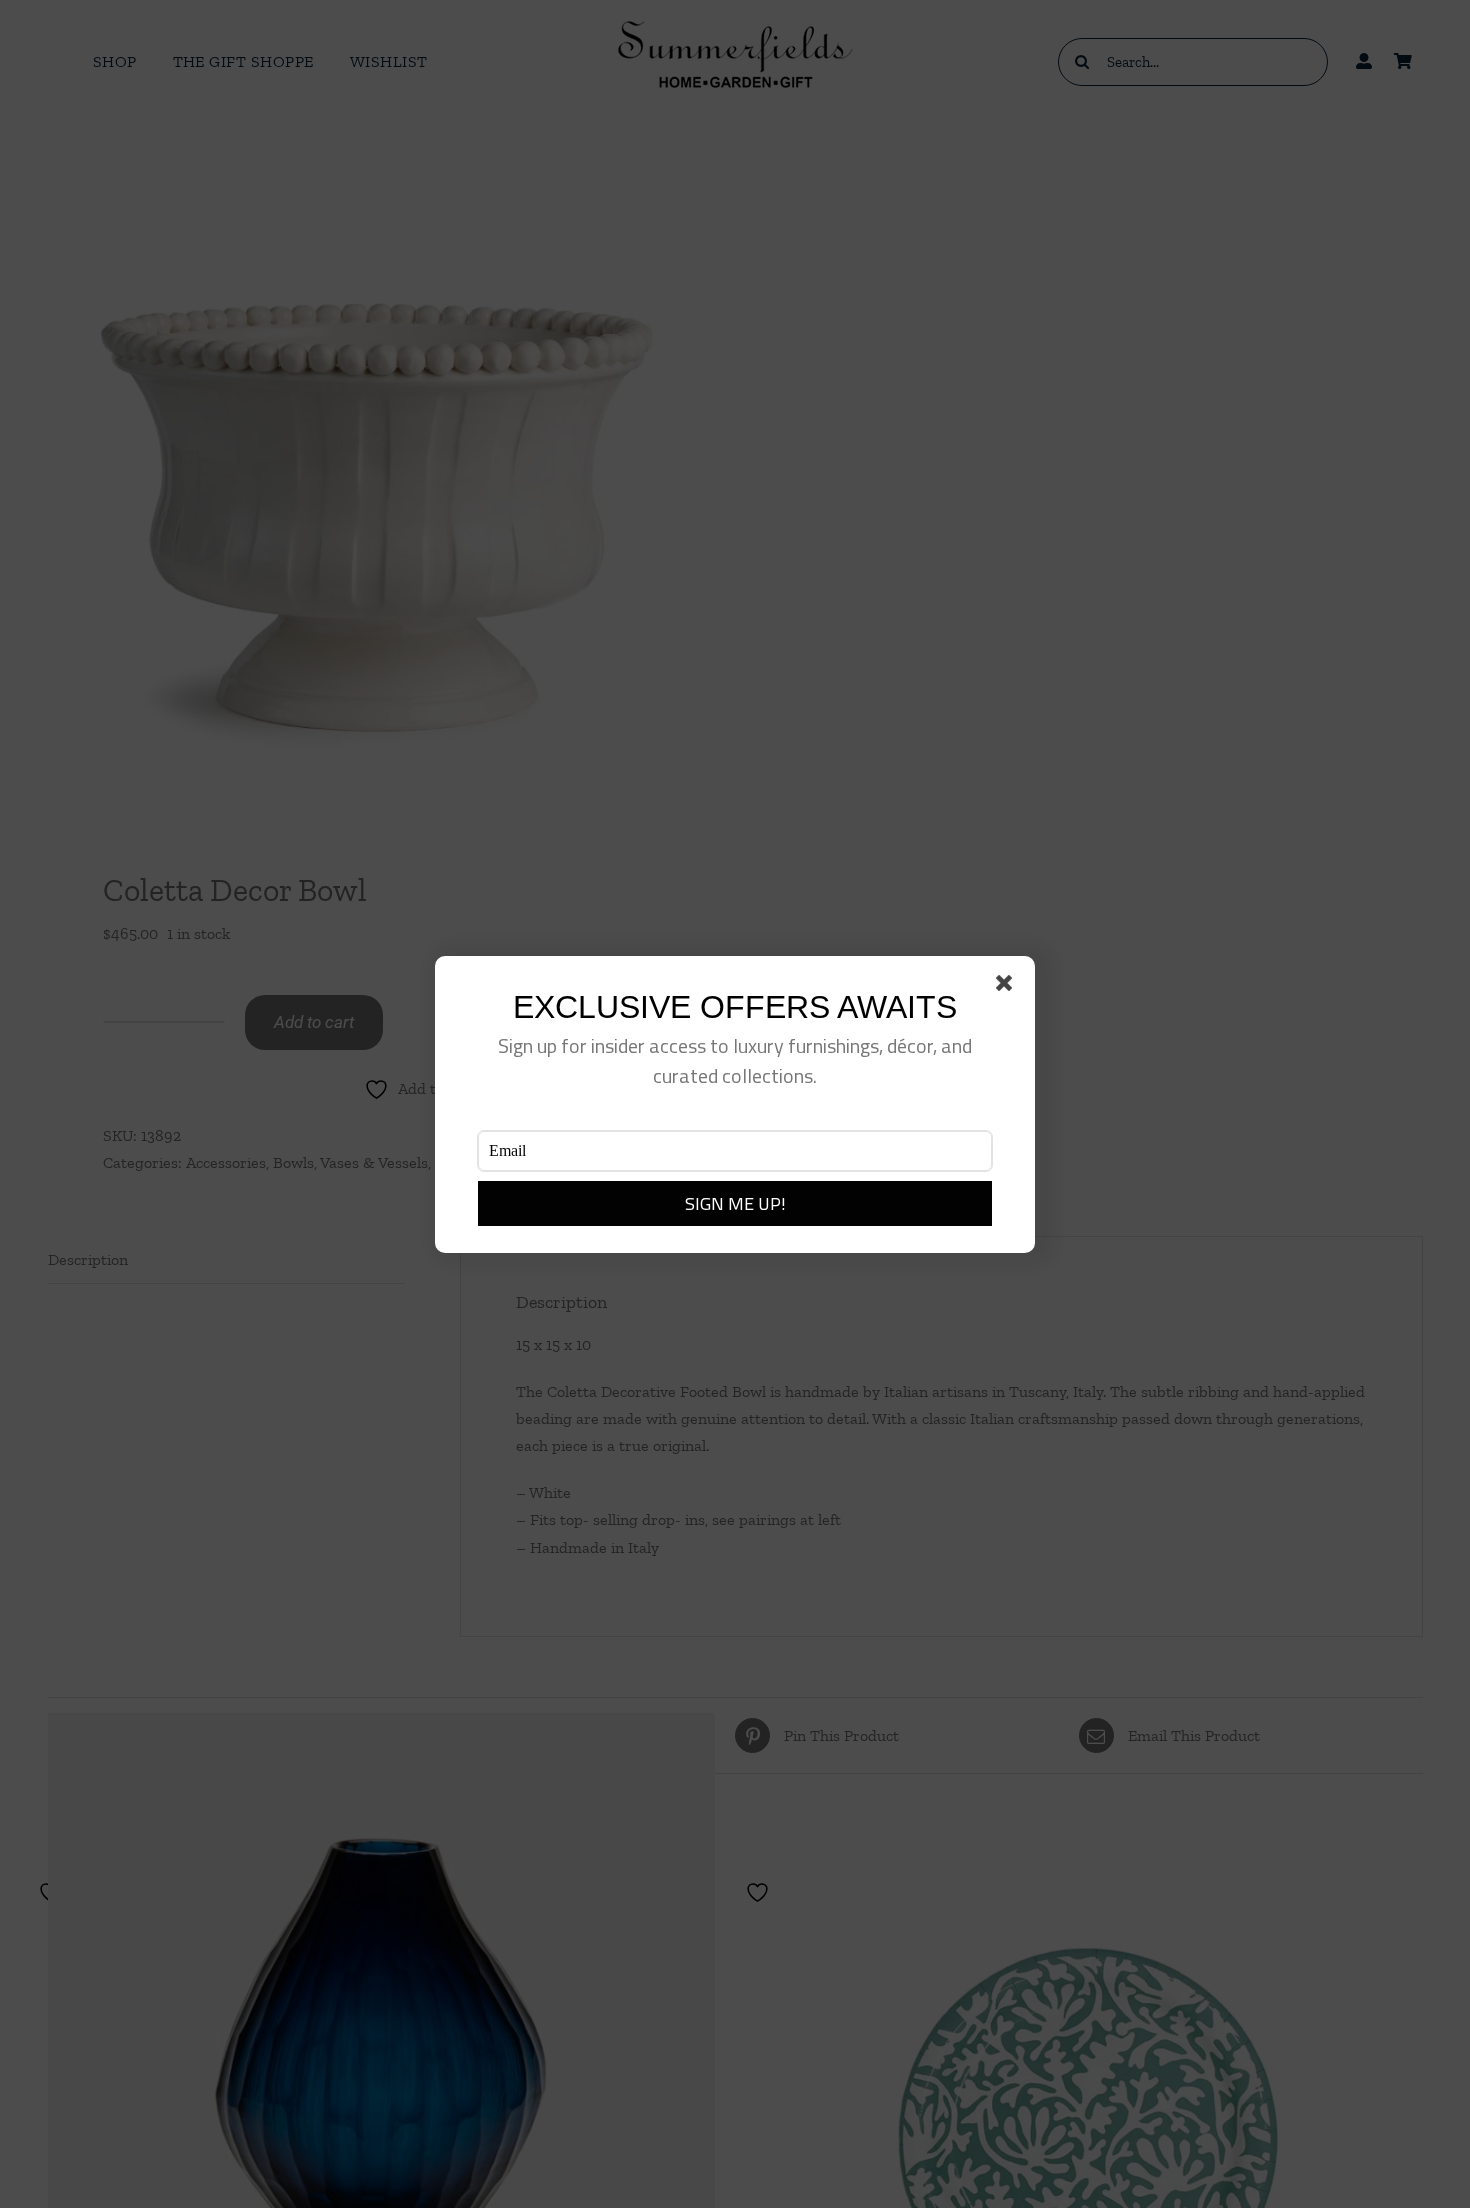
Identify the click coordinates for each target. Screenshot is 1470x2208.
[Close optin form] (1008, 987)
